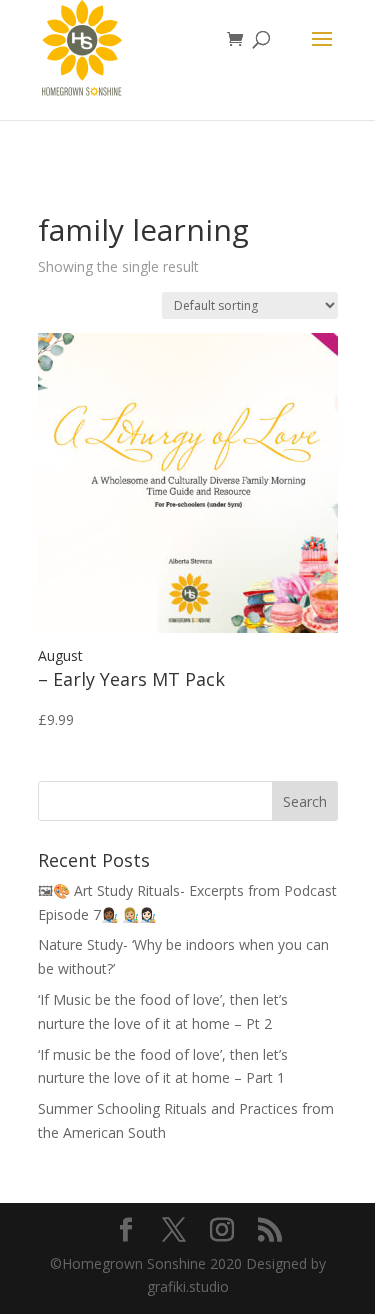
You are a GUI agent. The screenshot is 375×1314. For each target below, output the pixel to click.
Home (56, 189)
